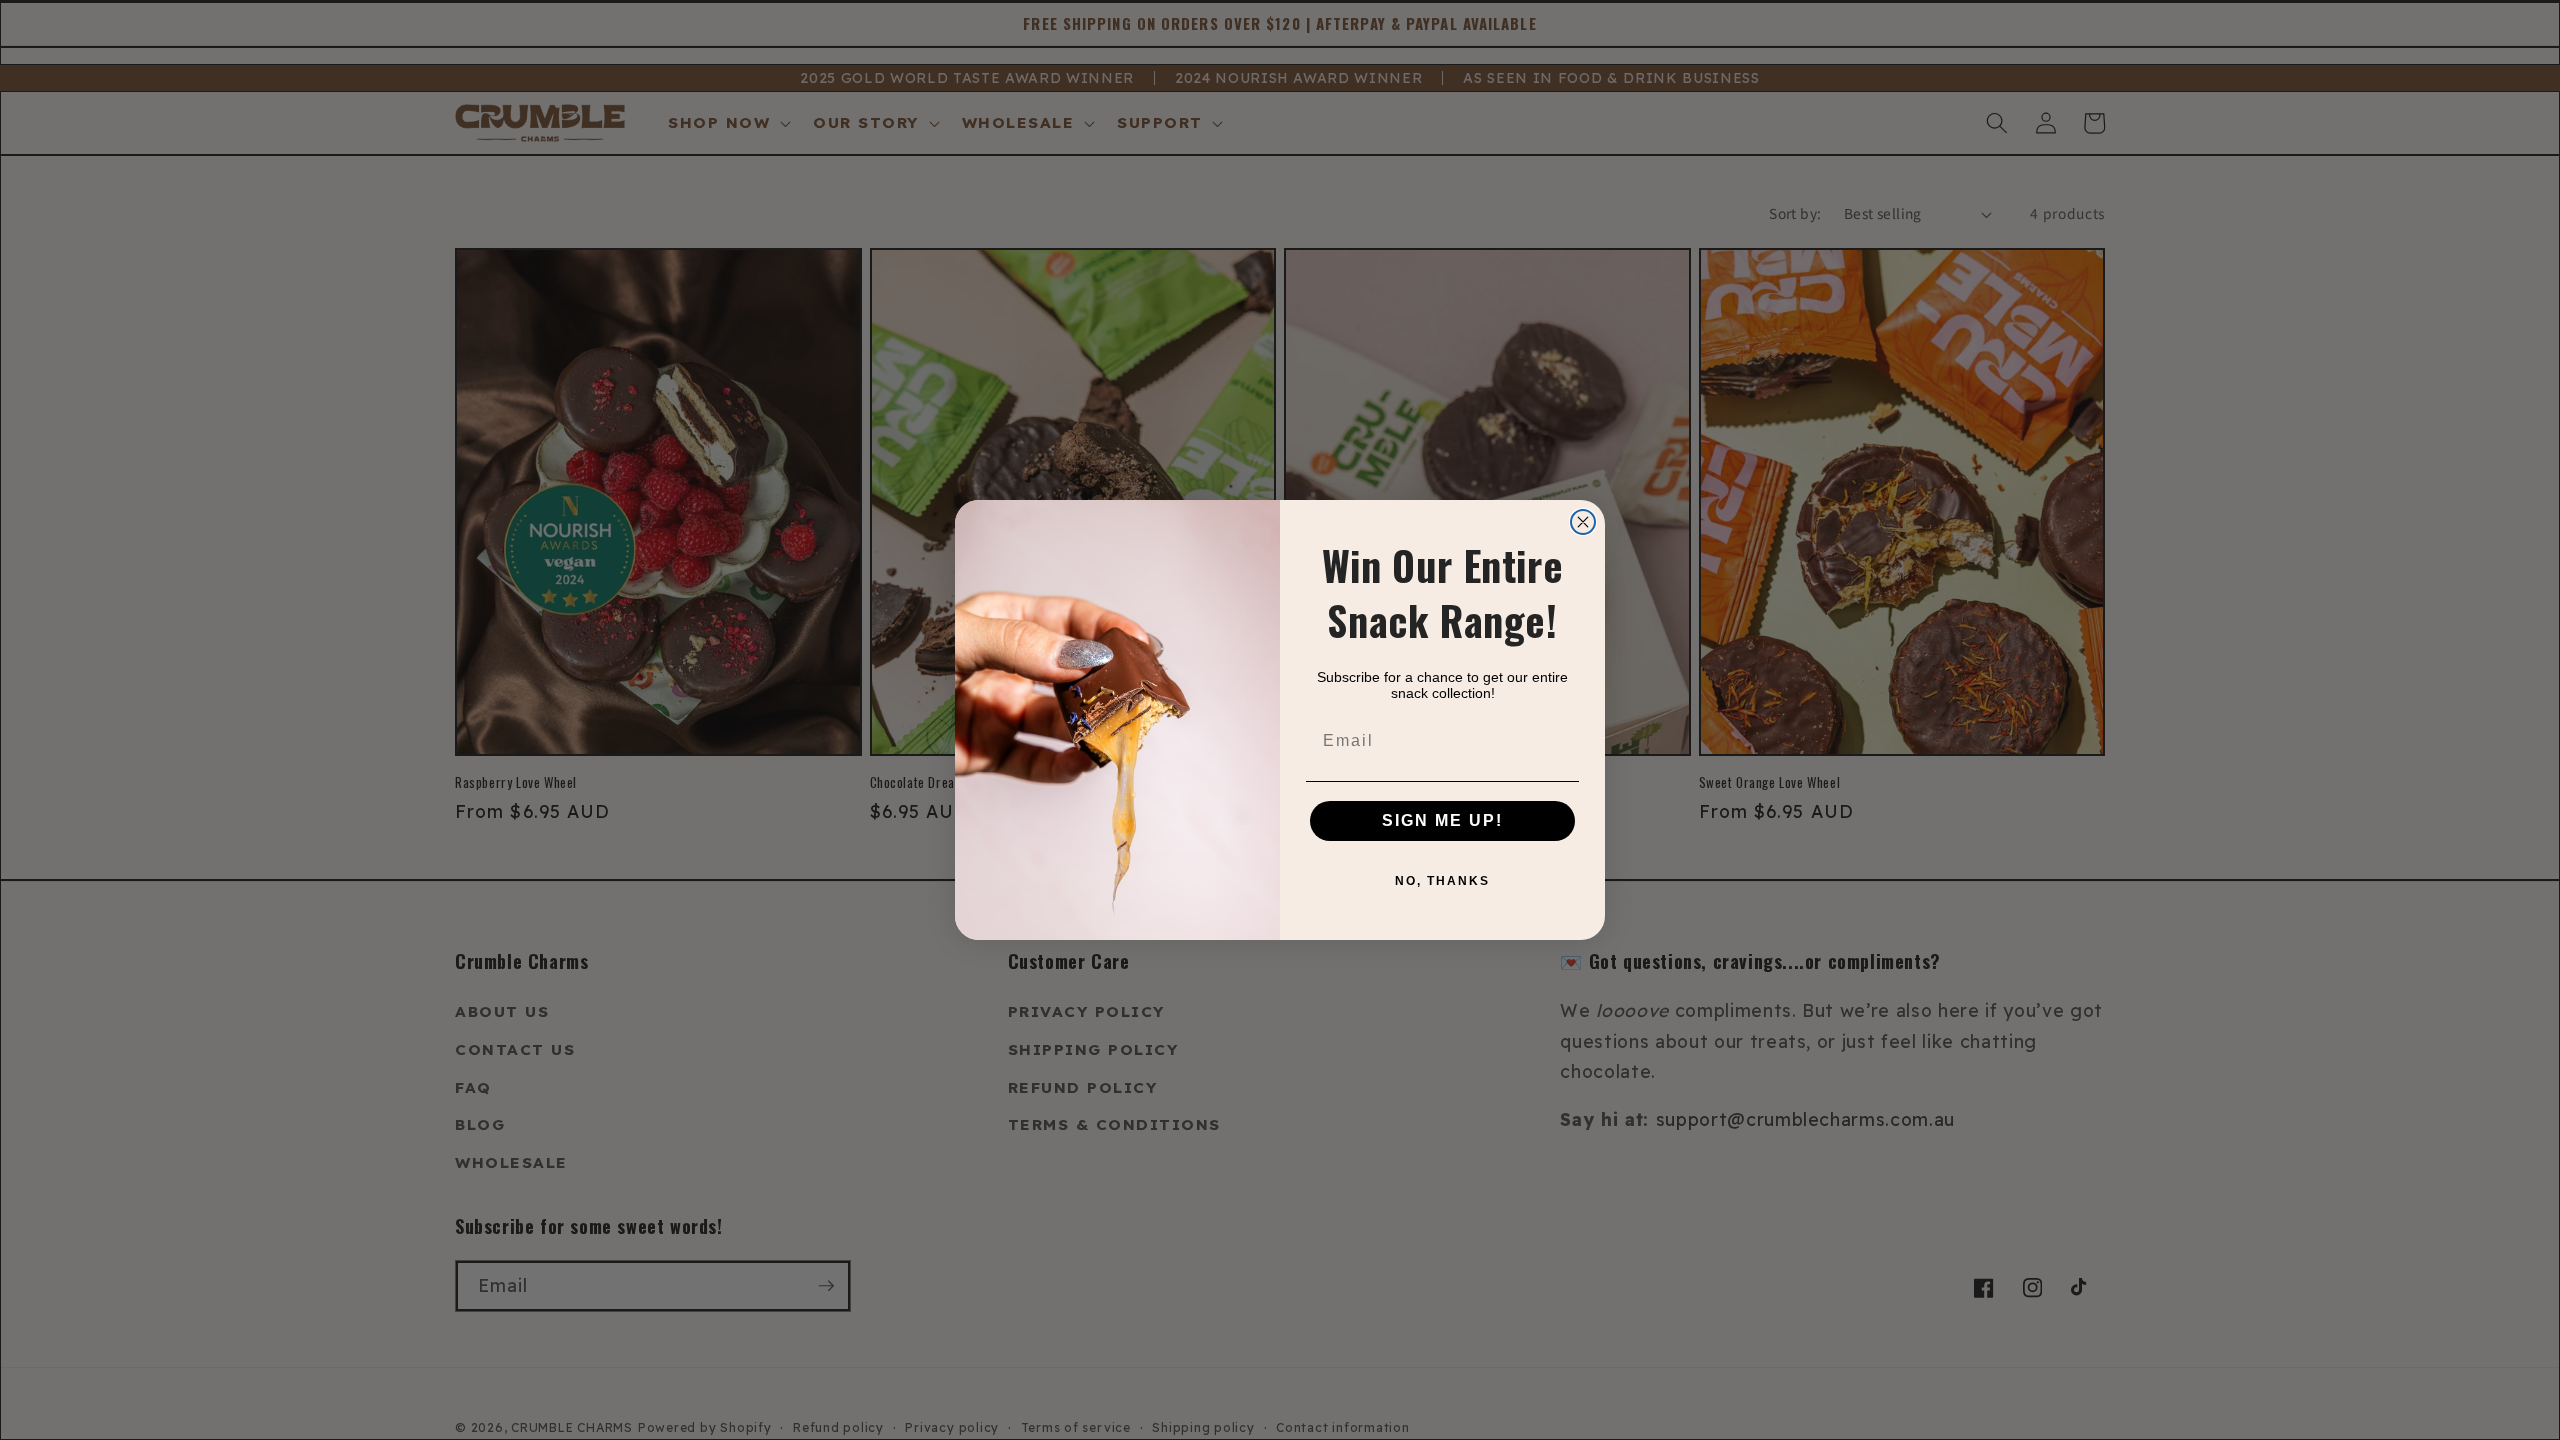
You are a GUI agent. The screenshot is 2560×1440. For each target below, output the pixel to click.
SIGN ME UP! (1442, 820)
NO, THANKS (1442, 881)
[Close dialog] (1583, 522)
